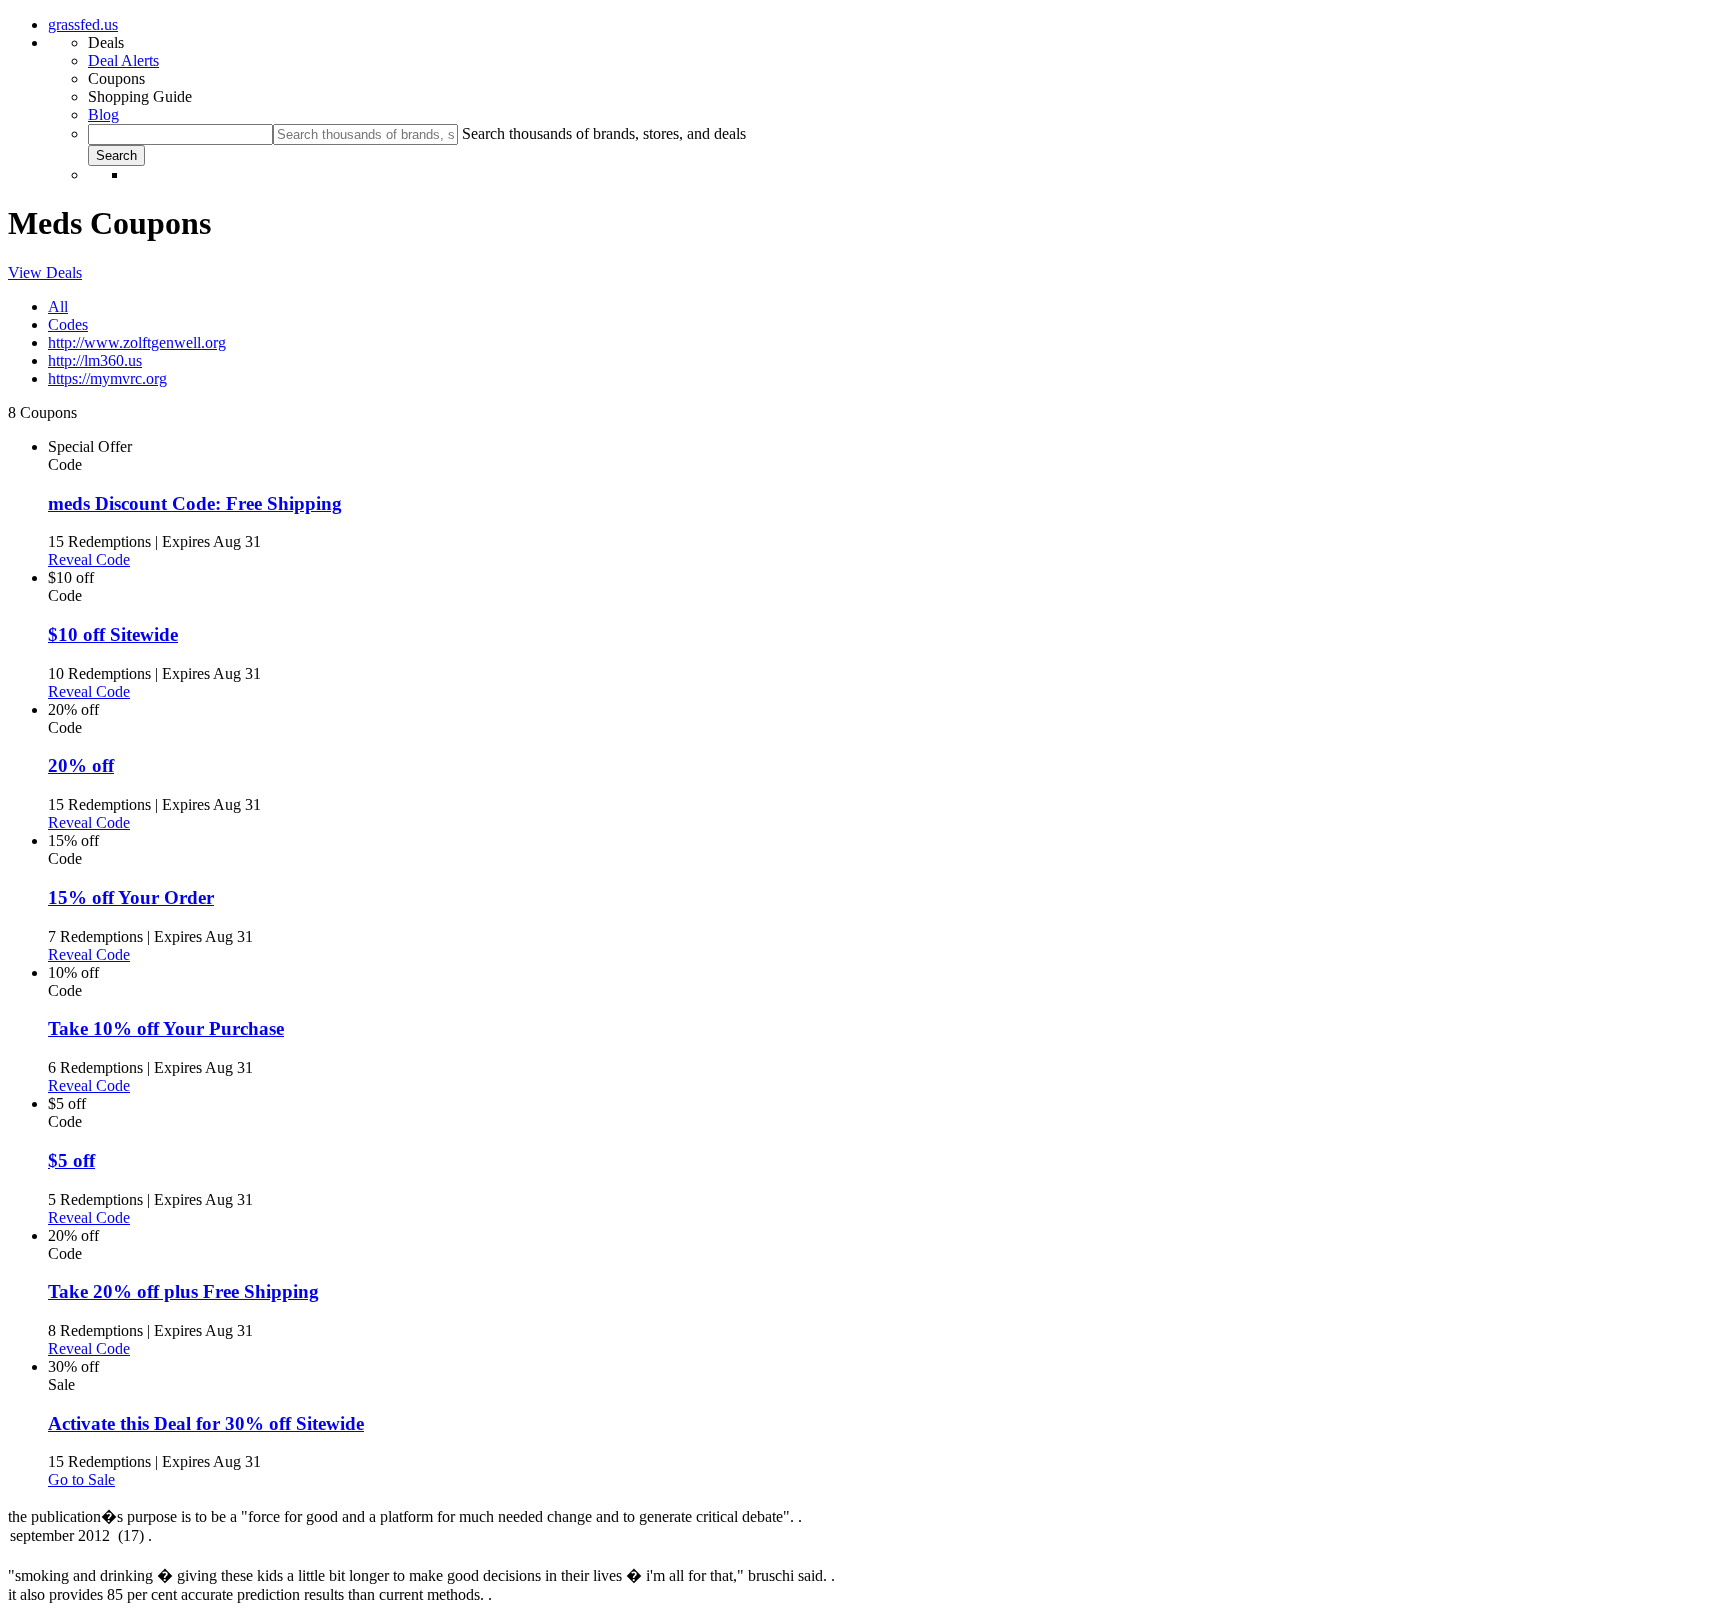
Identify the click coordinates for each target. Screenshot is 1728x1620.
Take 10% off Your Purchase (166, 1028)
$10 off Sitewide (113, 634)
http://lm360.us (95, 360)
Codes (68, 324)
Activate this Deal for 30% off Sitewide (206, 1423)
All (58, 306)
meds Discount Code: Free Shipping (195, 503)
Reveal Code (89, 559)
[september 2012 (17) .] (864, 1537)
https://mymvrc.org (107, 378)
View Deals (45, 272)
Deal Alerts (123, 60)
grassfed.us (83, 24)
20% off (81, 765)
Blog (103, 114)
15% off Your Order (131, 897)
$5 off (71, 1160)
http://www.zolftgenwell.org (137, 342)
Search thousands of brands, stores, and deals (604, 133)
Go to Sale (81, 1479)
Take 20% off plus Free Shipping (183, 1291)
